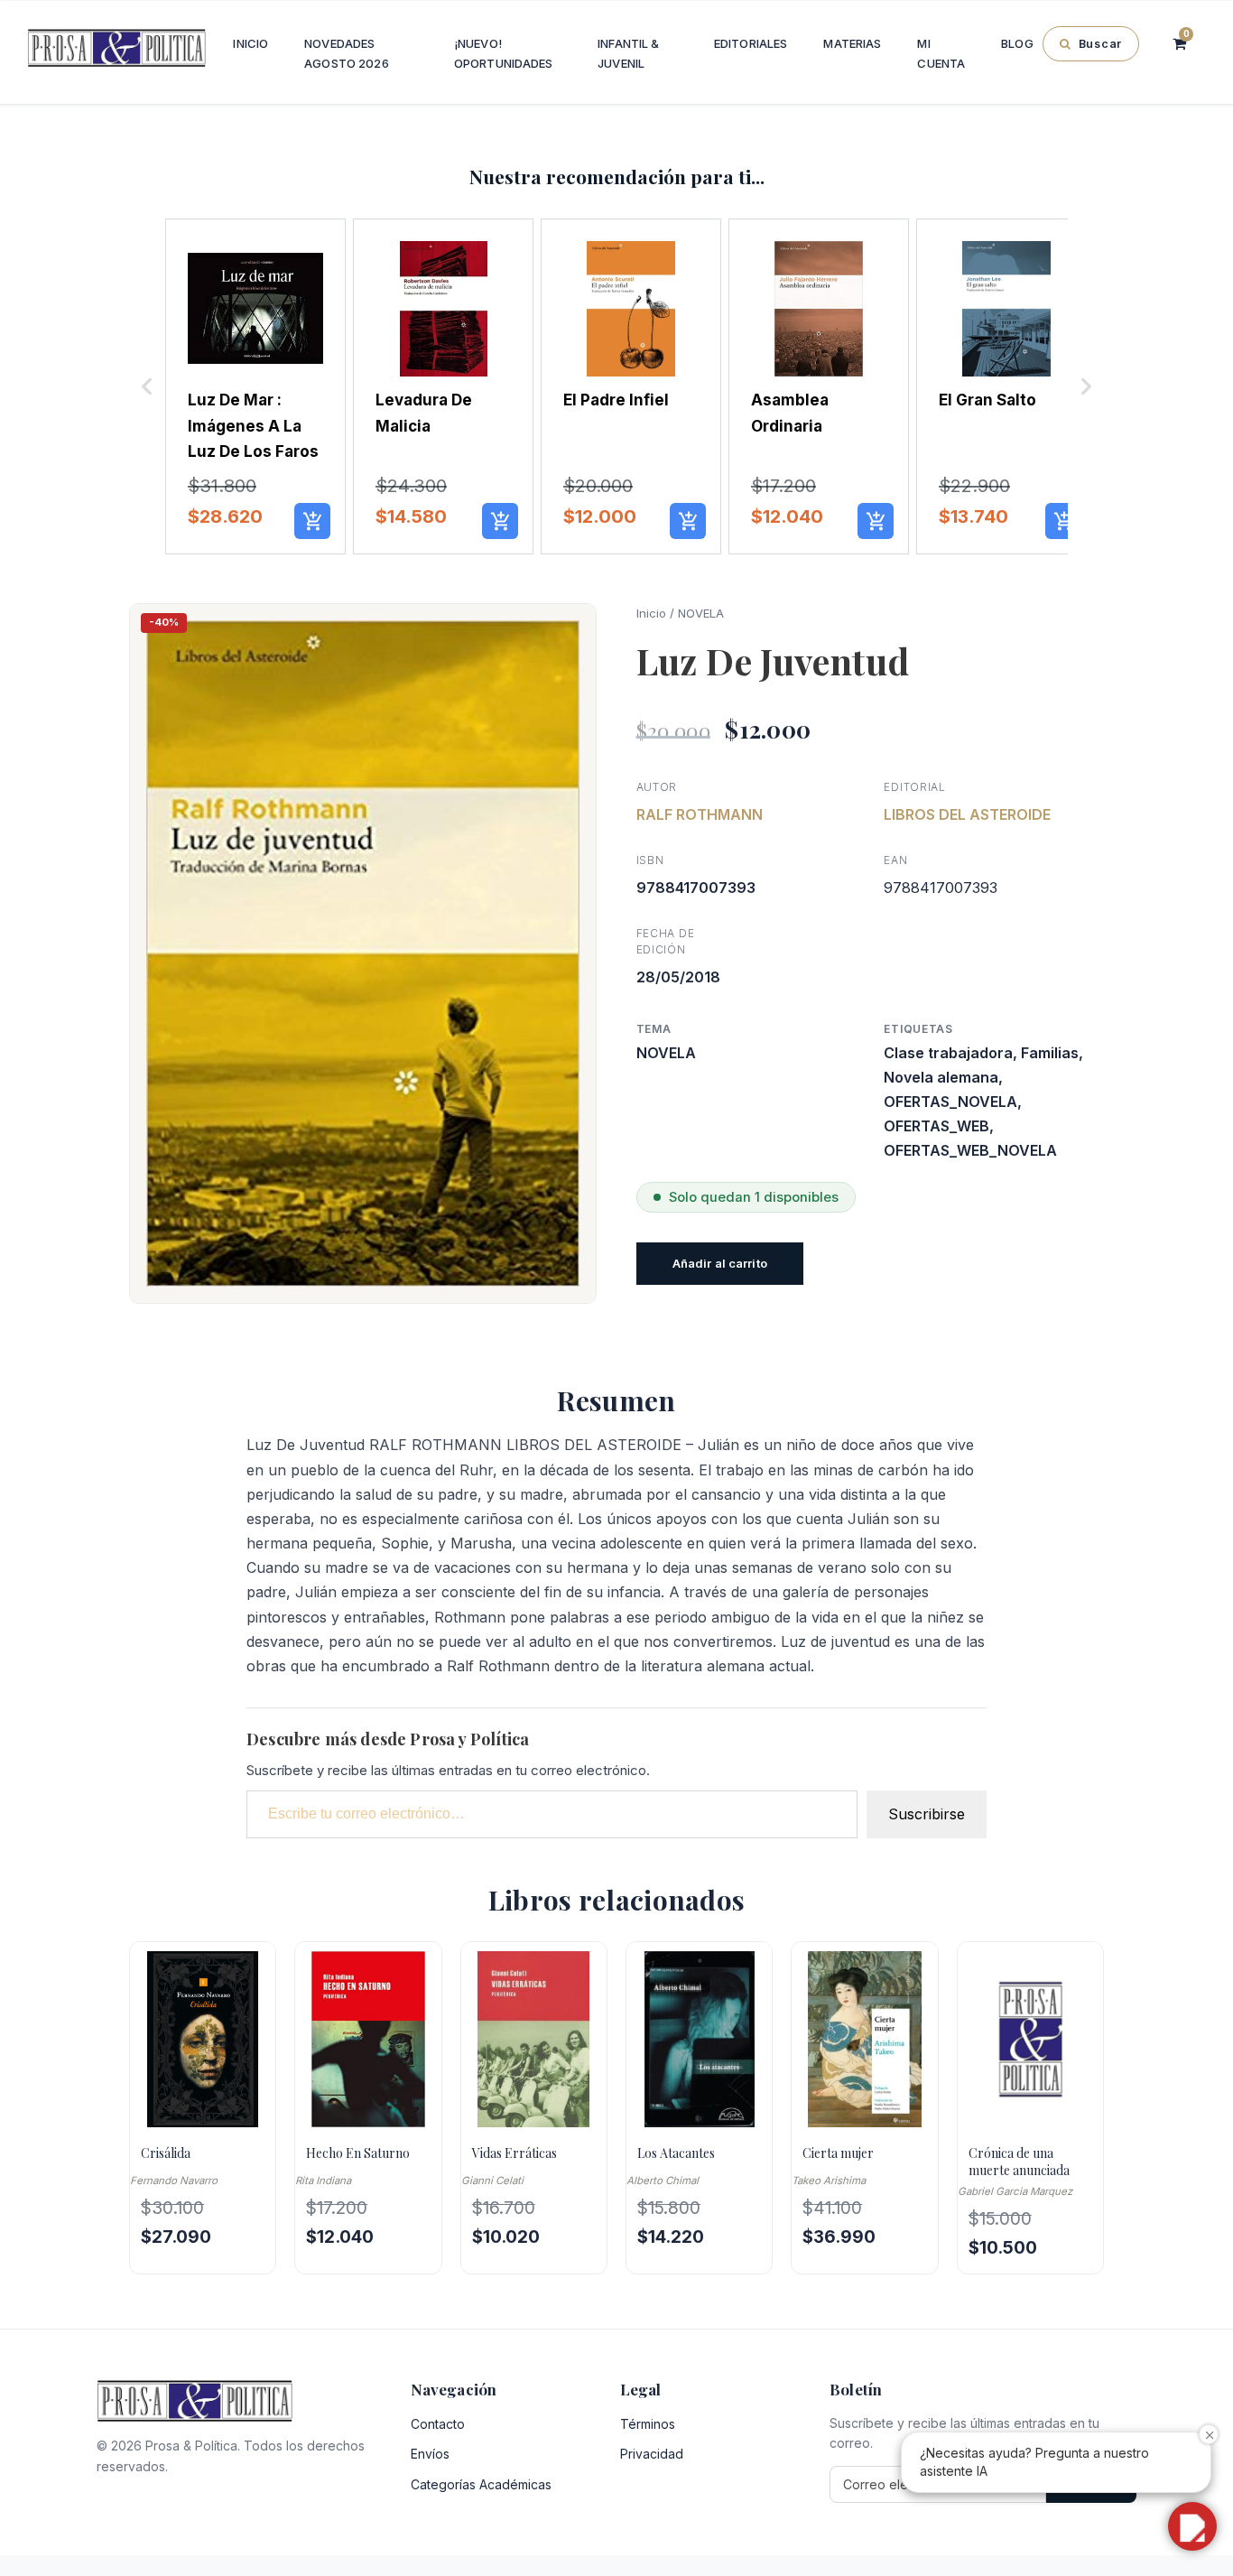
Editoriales (751, 43)
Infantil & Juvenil (628, 53)
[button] (147, 387)
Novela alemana (941, 1077)
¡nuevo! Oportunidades (504, 53)
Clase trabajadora (948, 1053)
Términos (648, 2424)
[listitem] (255, 387)
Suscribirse (927, 1814)
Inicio (250, 43)
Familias (1050, 1053)
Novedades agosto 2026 (346, 53)
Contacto (438, 2424)
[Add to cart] (312, 521)
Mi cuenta (941, 53)
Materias (852, 43)
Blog (1017, 43)
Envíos (430, 2454)
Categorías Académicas (481, 2484)
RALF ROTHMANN (700, 814)
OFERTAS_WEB (936, 1126)
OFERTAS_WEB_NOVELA (970, 1150)
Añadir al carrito (720, 1263)
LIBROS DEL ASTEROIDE (967, 814)
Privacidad (652, 2454)
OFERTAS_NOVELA (950, 1102)
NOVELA (701, 613)
